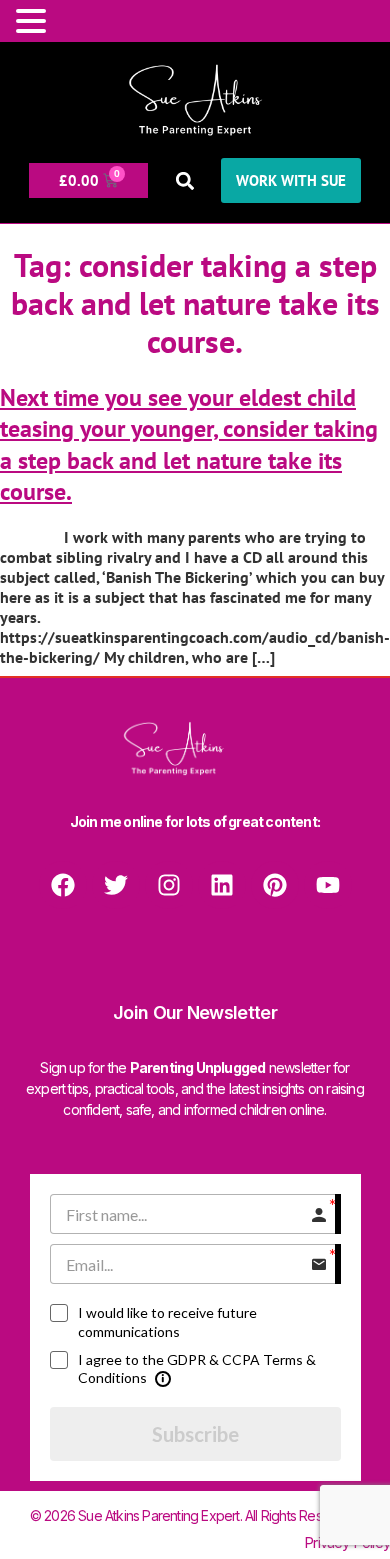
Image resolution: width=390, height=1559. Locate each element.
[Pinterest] (275, 885)
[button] (184, 180)
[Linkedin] (222, 885)
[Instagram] (169, 885)
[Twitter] (116, 885)
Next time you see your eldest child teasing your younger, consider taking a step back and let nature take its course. (189, 444)
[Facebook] (63, 885)
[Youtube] (328, 885)
